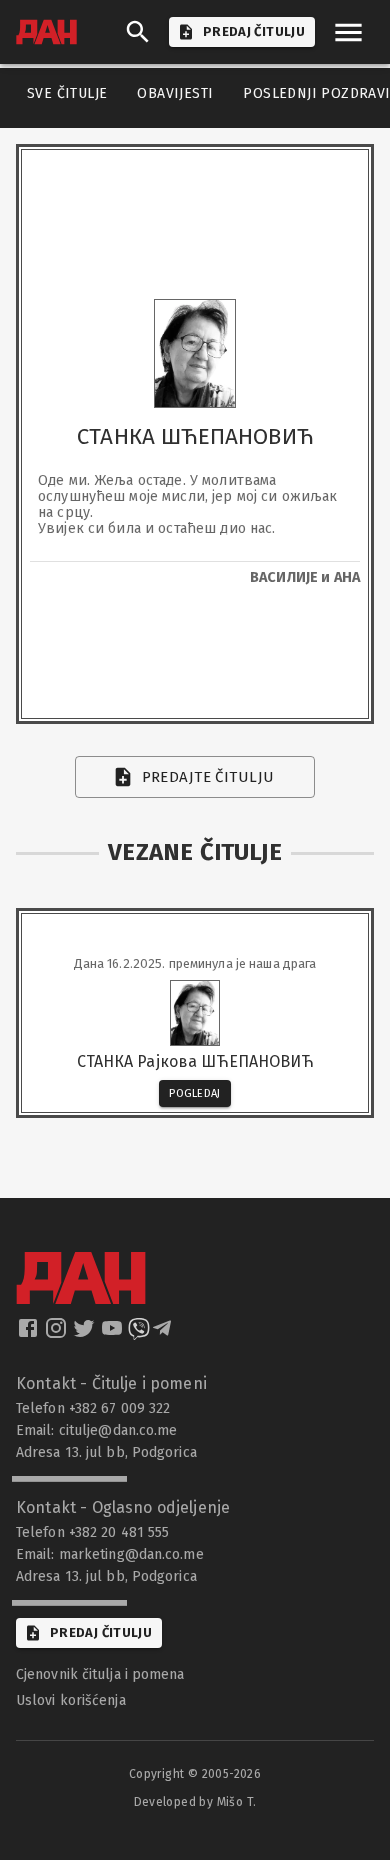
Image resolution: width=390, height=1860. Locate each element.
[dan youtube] (114, 1334)
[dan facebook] (30, 1334)
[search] (138, 32)
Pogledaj (195, 1093)
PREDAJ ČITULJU (254, 31)
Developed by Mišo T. (195, 1802)
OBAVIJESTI (175, 93)
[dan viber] (139, 1334)
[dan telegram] (164, 1334)
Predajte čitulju (208, 777)
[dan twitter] (86, 1334)
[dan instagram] (58, 1334)
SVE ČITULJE (67, 93)
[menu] (348, 32)
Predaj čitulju (101, 1632)
